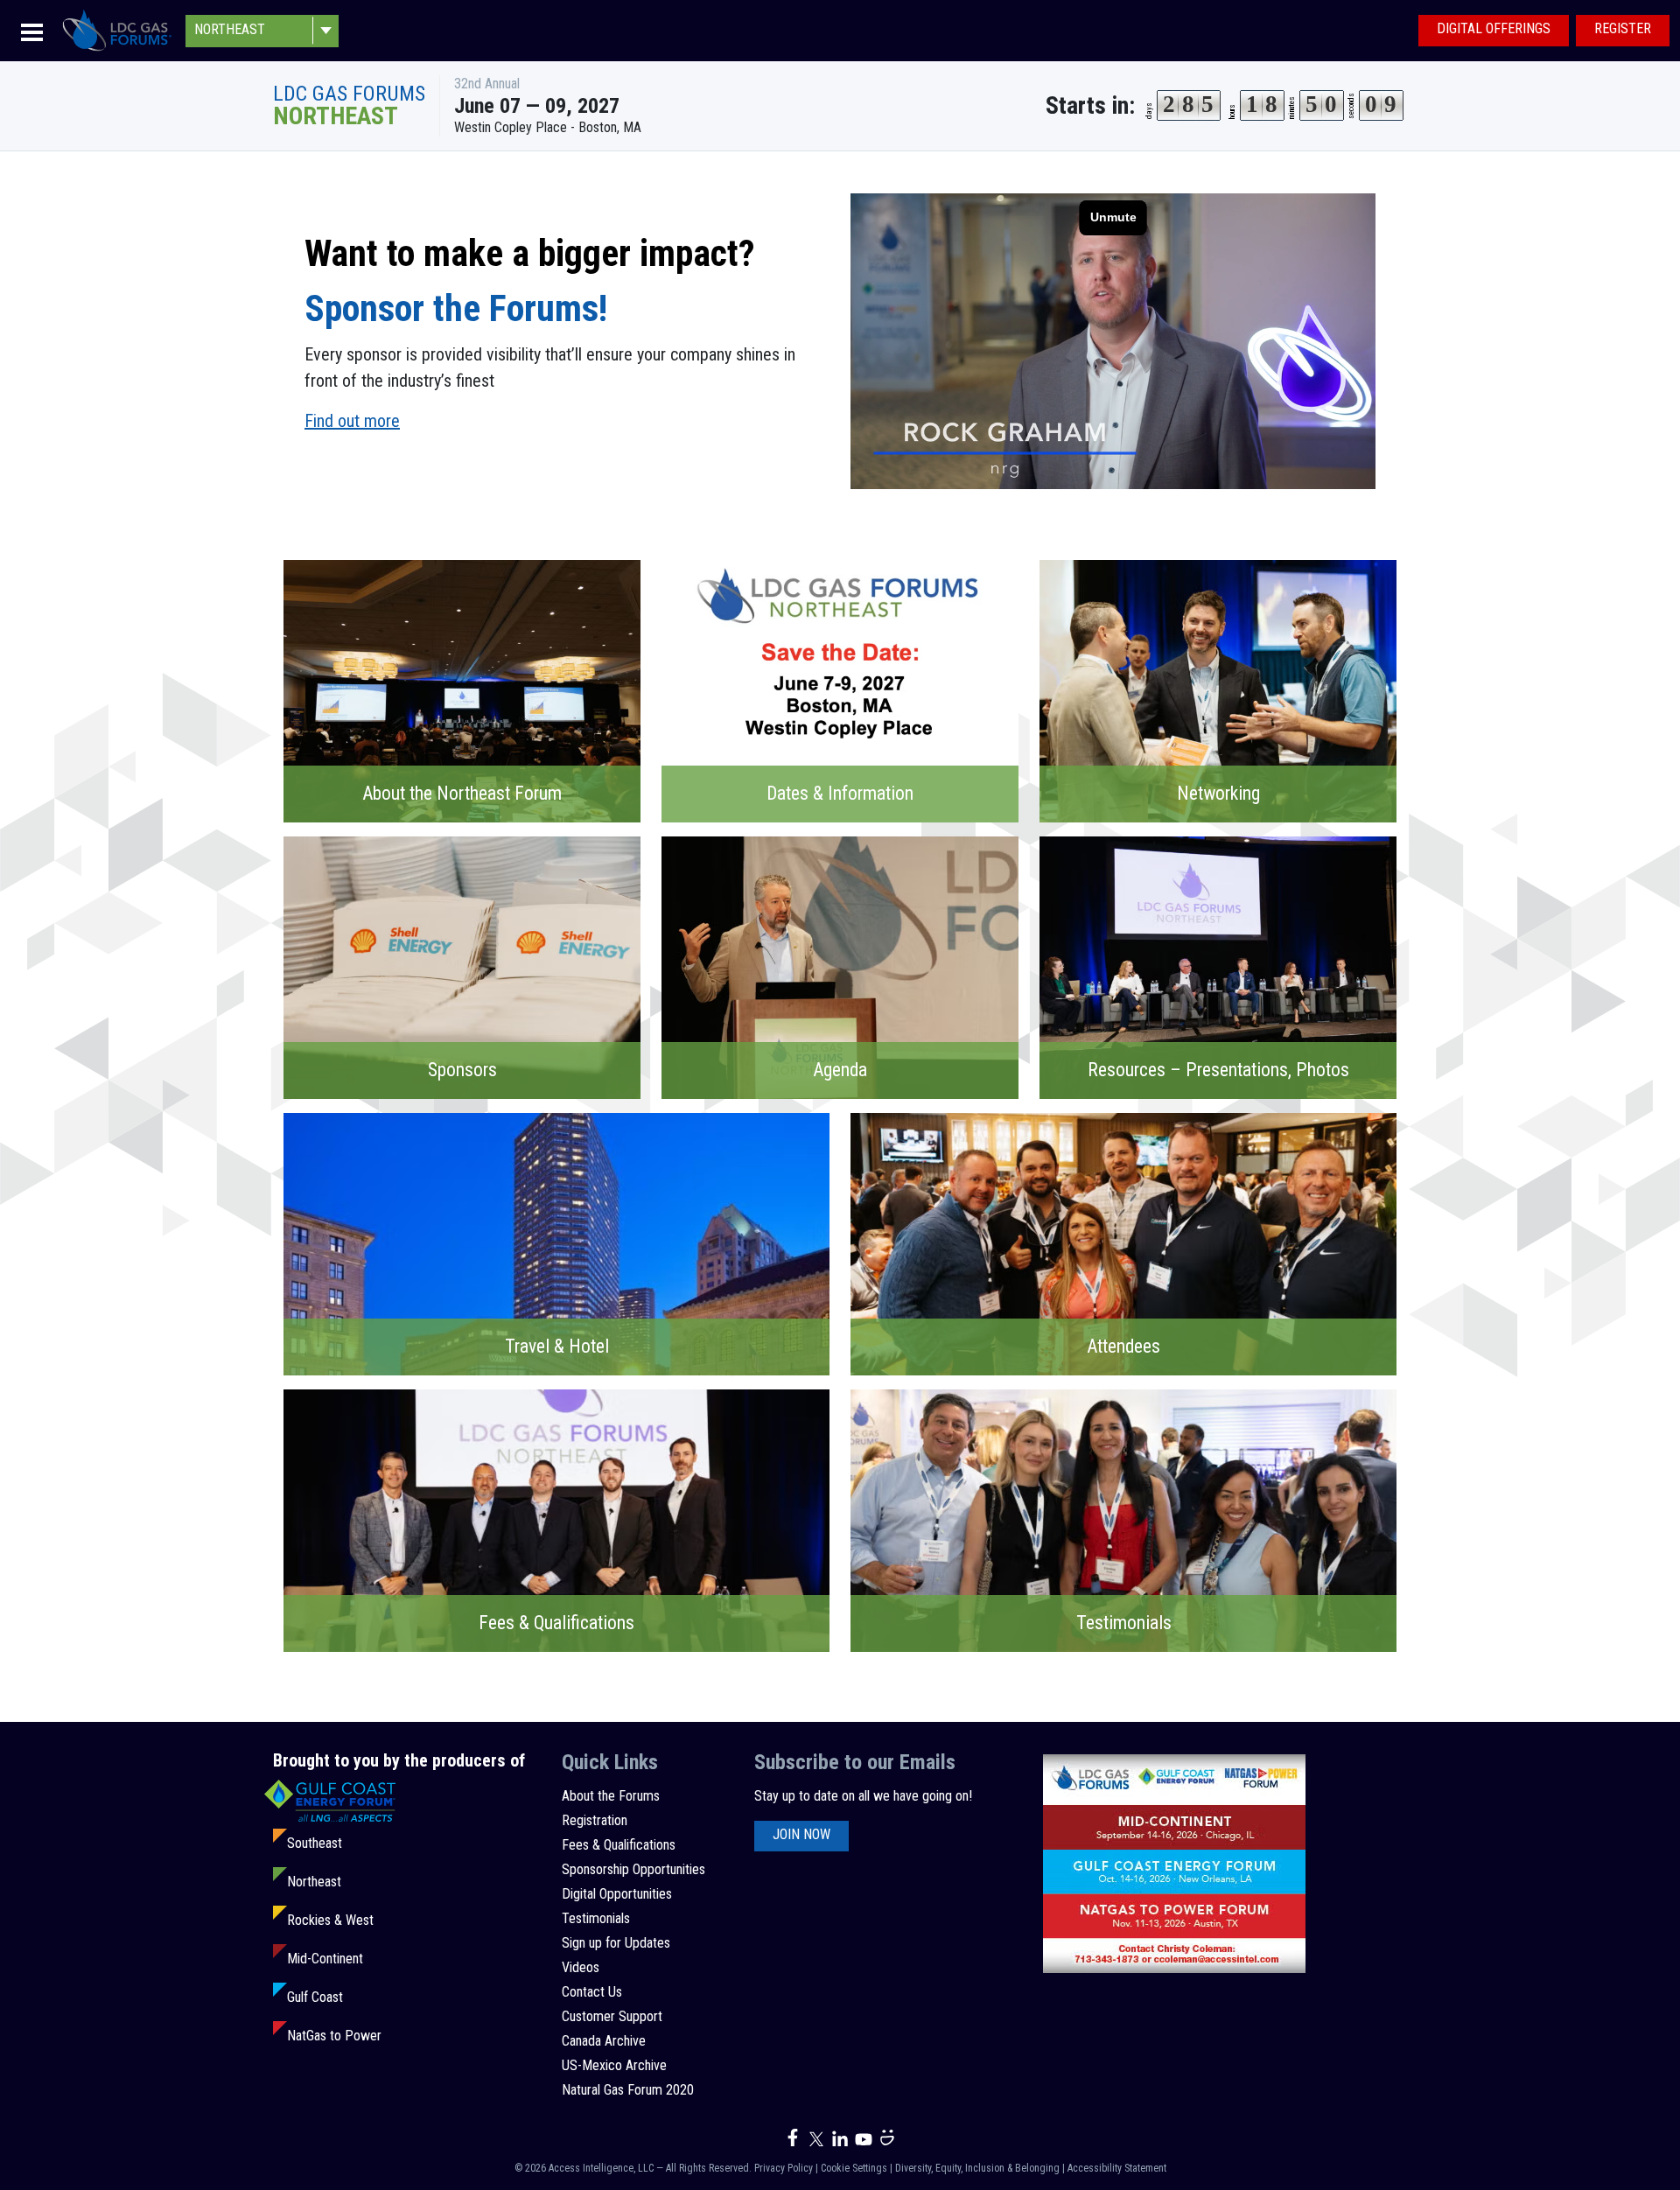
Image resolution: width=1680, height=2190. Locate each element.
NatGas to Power (334, 2036)
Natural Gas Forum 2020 (628, 2090)
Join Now (801, 1834)
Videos (581, 1967)
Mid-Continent (325, 1959)
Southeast (315, 1843)
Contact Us (592, 1992)
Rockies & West (330, 1920)
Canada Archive (604, 2041)
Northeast (314, 1882)
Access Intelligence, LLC (601, 2168)
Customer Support (612, 2016)
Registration (595, 1820)
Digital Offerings (1494, 28)
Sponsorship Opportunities (633, 1869)
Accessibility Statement (1117, 2168)
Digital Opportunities (617, 1894)
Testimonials (596, 1918)
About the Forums (611, 1796)
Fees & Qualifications (619, 1845)
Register (1623, 28)
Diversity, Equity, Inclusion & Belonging (977, 2168)
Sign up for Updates (616, 1943)
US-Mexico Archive (614, 2065)
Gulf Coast (315, 1997)
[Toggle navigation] (32, 31)
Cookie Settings (854, 2168)
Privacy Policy (784, 2168)
